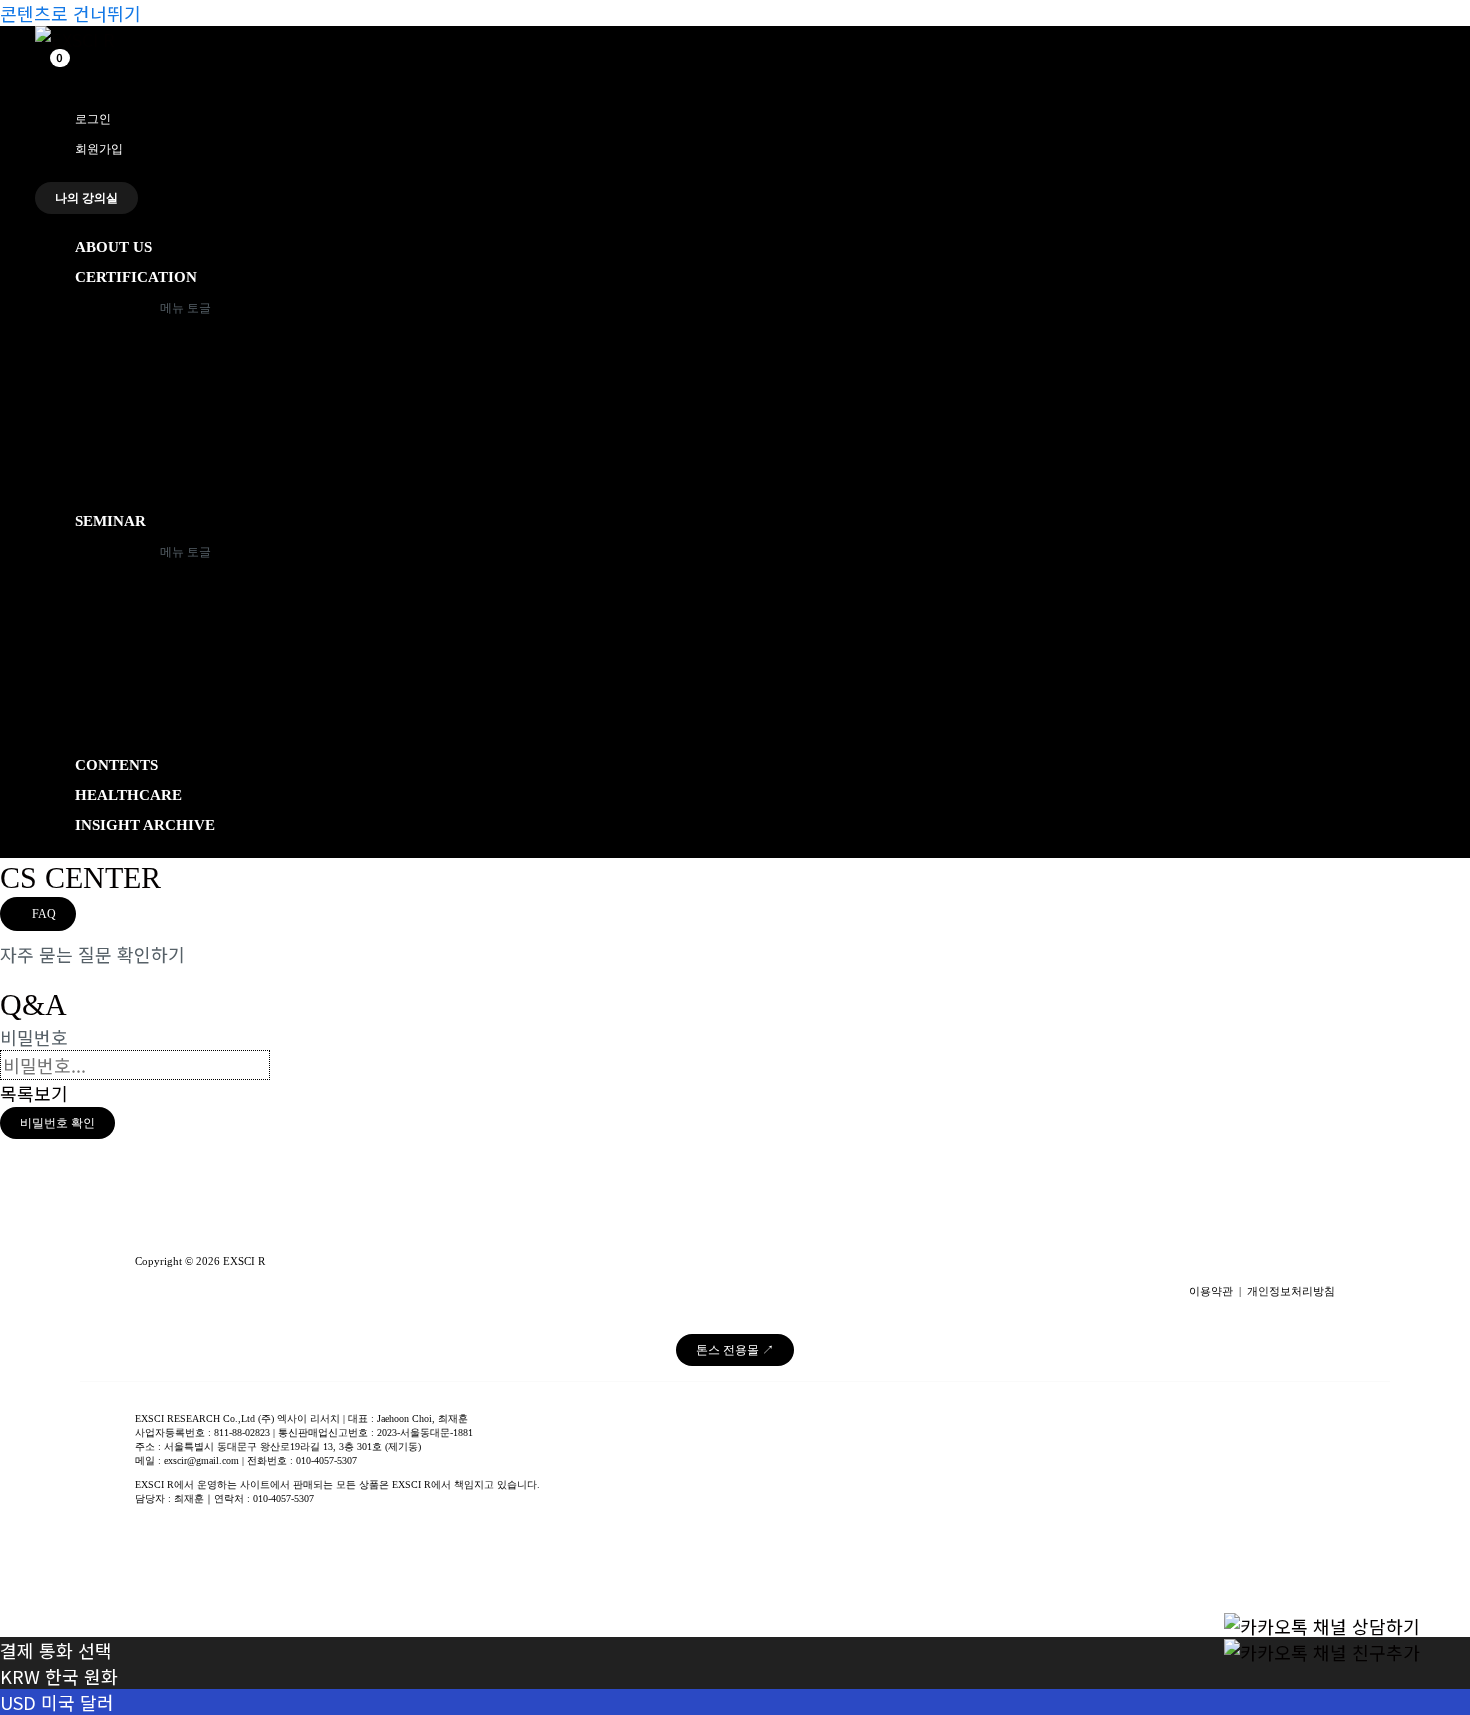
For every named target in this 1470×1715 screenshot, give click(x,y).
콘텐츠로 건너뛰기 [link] (70, 13)
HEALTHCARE (128, 795)
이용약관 (1211, 1291)
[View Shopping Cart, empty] (50, 69)
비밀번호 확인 (57, 1123)
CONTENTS (116, 765)
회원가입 (99, 149)
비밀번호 (34, 1037)
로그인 (93, 119)
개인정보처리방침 (1291, 1291)
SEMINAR (110, 521)
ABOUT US (113, 247)
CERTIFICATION (136, 277)
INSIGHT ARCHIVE (145, 825)
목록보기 (34, 1093)
